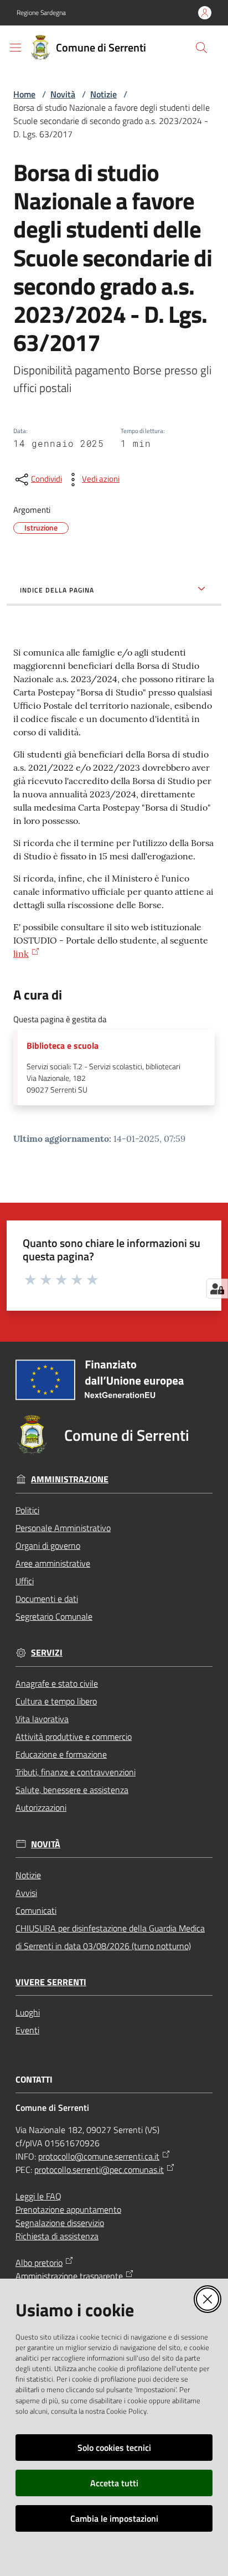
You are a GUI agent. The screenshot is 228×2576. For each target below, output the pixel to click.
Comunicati (36, 1910)
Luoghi (28, 2012)
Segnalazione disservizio (60, 2223)
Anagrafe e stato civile (57, 1683)
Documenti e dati (47, 1599)
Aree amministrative (53, 1563)
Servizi (47, 1653)
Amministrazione (70, 1479)
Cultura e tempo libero (56, 1701)
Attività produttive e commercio (74, 1737)
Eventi (27, 2030)
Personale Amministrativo (63, 1528)
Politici (27, 1510)
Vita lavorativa (42, 1719)
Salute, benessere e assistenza (72, 1790)
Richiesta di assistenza (57, 2236)
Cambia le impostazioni (114, 2518)
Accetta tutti (114, 2483)
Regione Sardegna (41, 13)
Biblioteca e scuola (63, 1046)
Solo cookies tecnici (114, 2448)
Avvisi (26, 1893)
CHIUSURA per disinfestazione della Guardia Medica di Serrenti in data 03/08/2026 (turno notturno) (110, 1937)
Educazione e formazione (61, 1754)
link (21, 954)
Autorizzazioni (41, 1807)
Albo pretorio (39, 2263)
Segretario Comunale (54, 1616)
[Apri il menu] (15, 48)
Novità (63, 94)
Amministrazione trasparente (69, 2276)
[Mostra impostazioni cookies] (217, 1289)
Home (24, 94)
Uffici (25, 1581)
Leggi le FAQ (38, 2196)
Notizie (103, 94)
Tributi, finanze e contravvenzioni (76, 1772)
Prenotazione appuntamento (68, 2209)
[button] (201, 48)
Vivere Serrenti (51, 1982)
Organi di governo (48, 1545)
